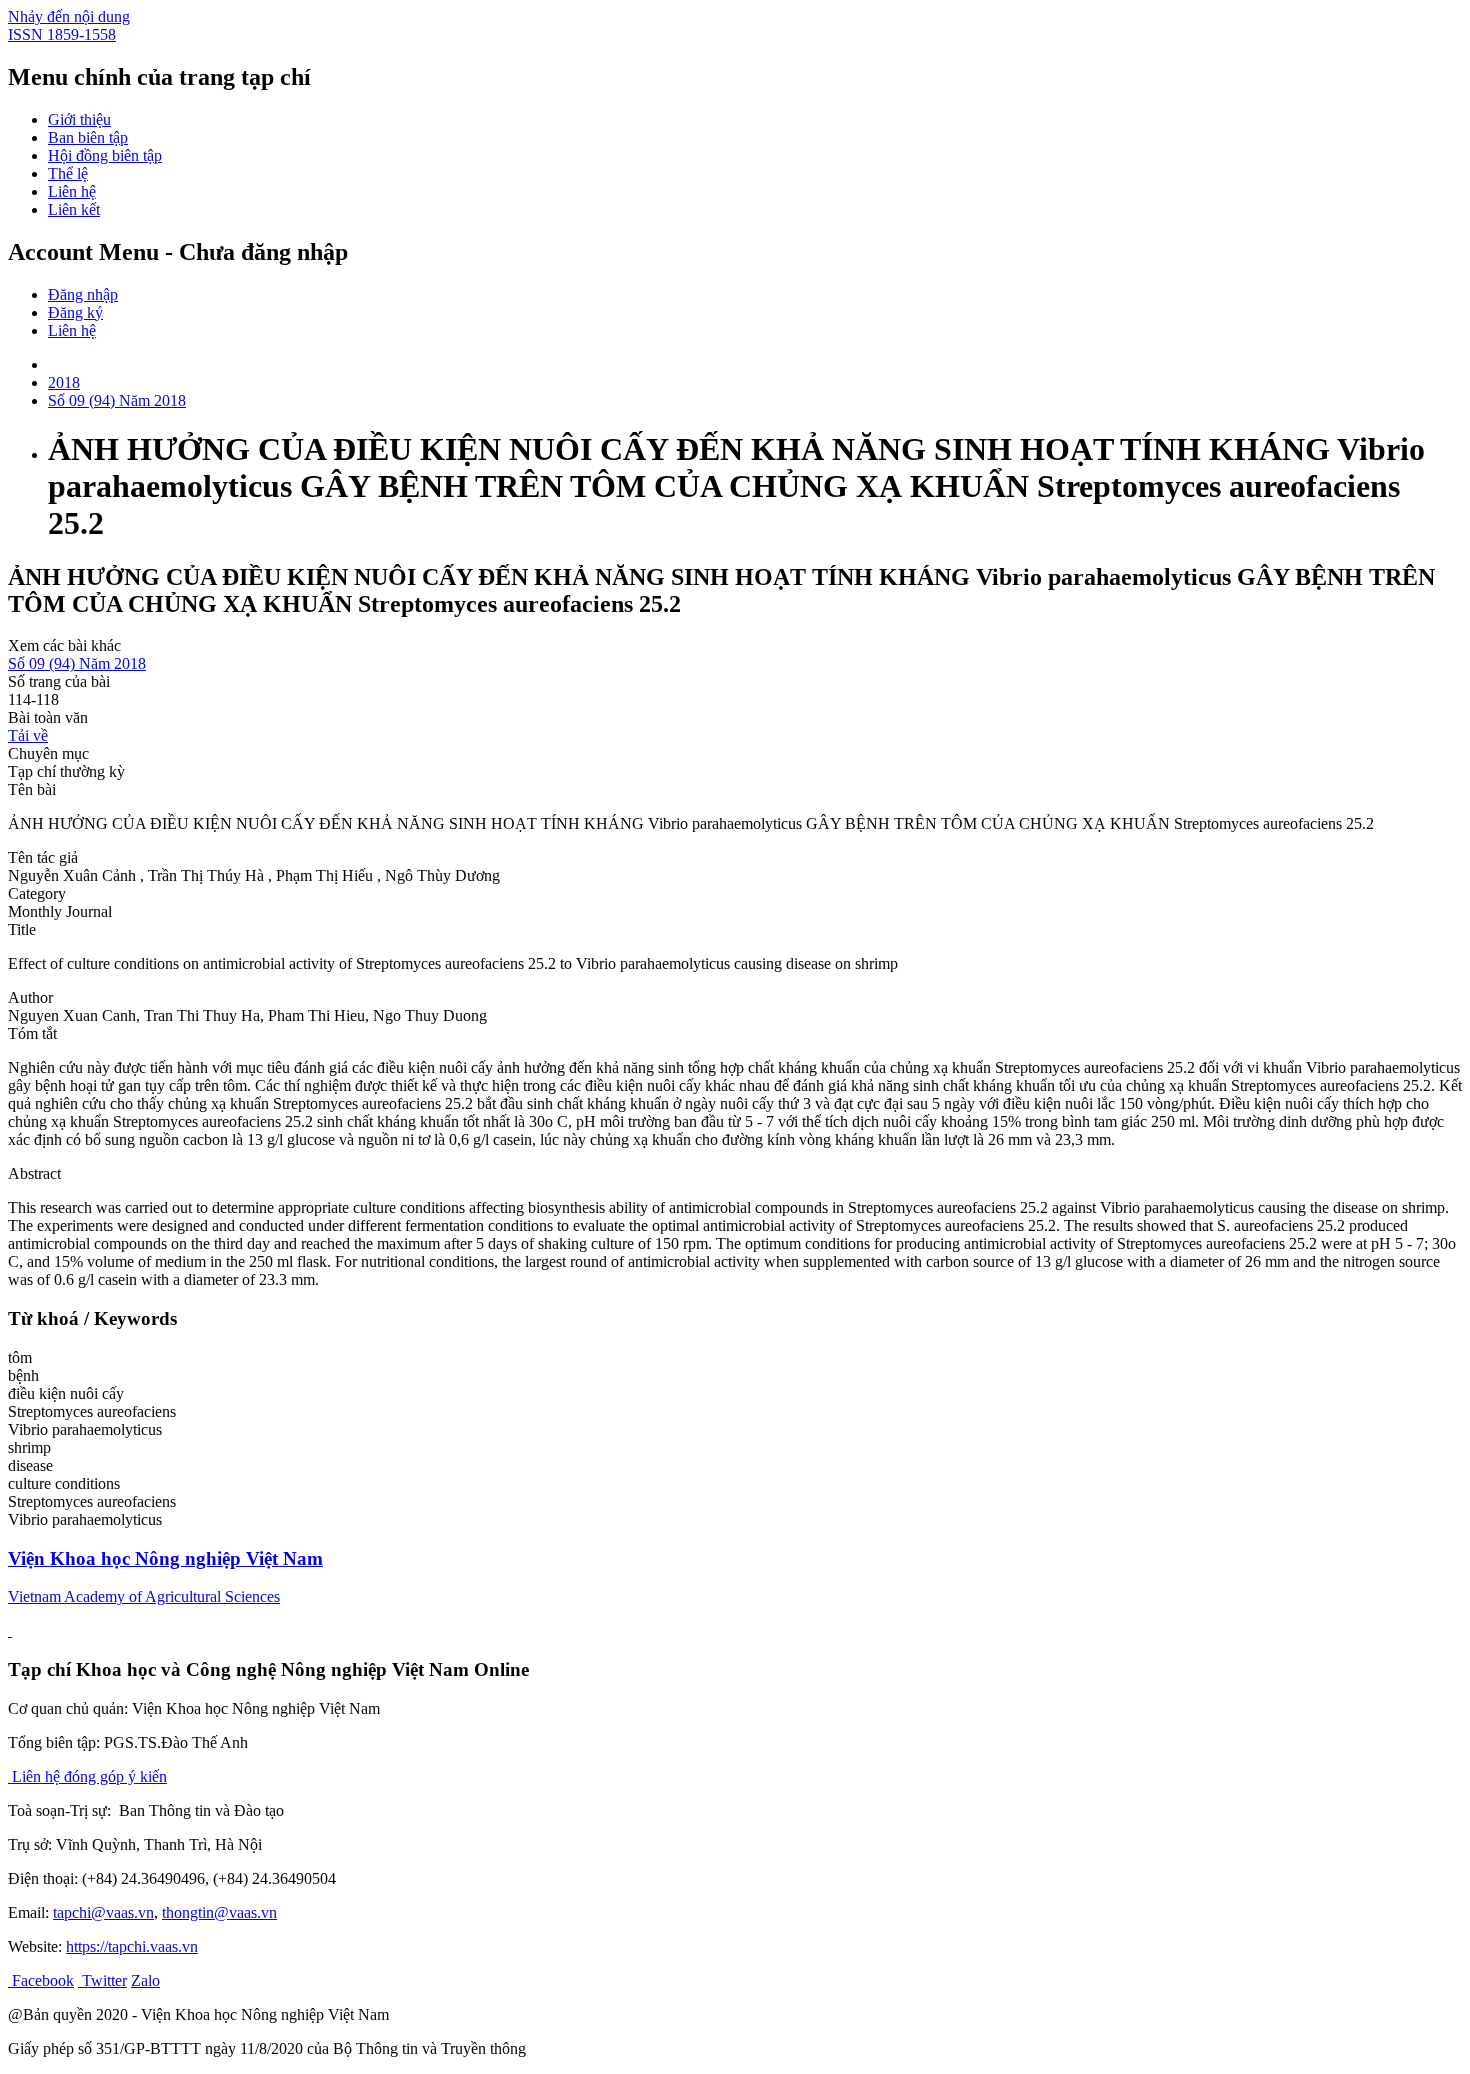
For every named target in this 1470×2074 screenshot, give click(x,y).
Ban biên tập (88, 137)
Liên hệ (72, 191)
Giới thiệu (79, 119)
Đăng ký (75, 312)
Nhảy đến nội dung (69, 16)
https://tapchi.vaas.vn (132, 1946)
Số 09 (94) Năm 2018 (117, 400)
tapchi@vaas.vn (103, 1912)
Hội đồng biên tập (105, 155)
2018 (64, 382)
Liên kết (74, 209)
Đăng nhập (83, 294)
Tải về (28, 735)
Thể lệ (68, 173)
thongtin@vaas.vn (219, 1912)
